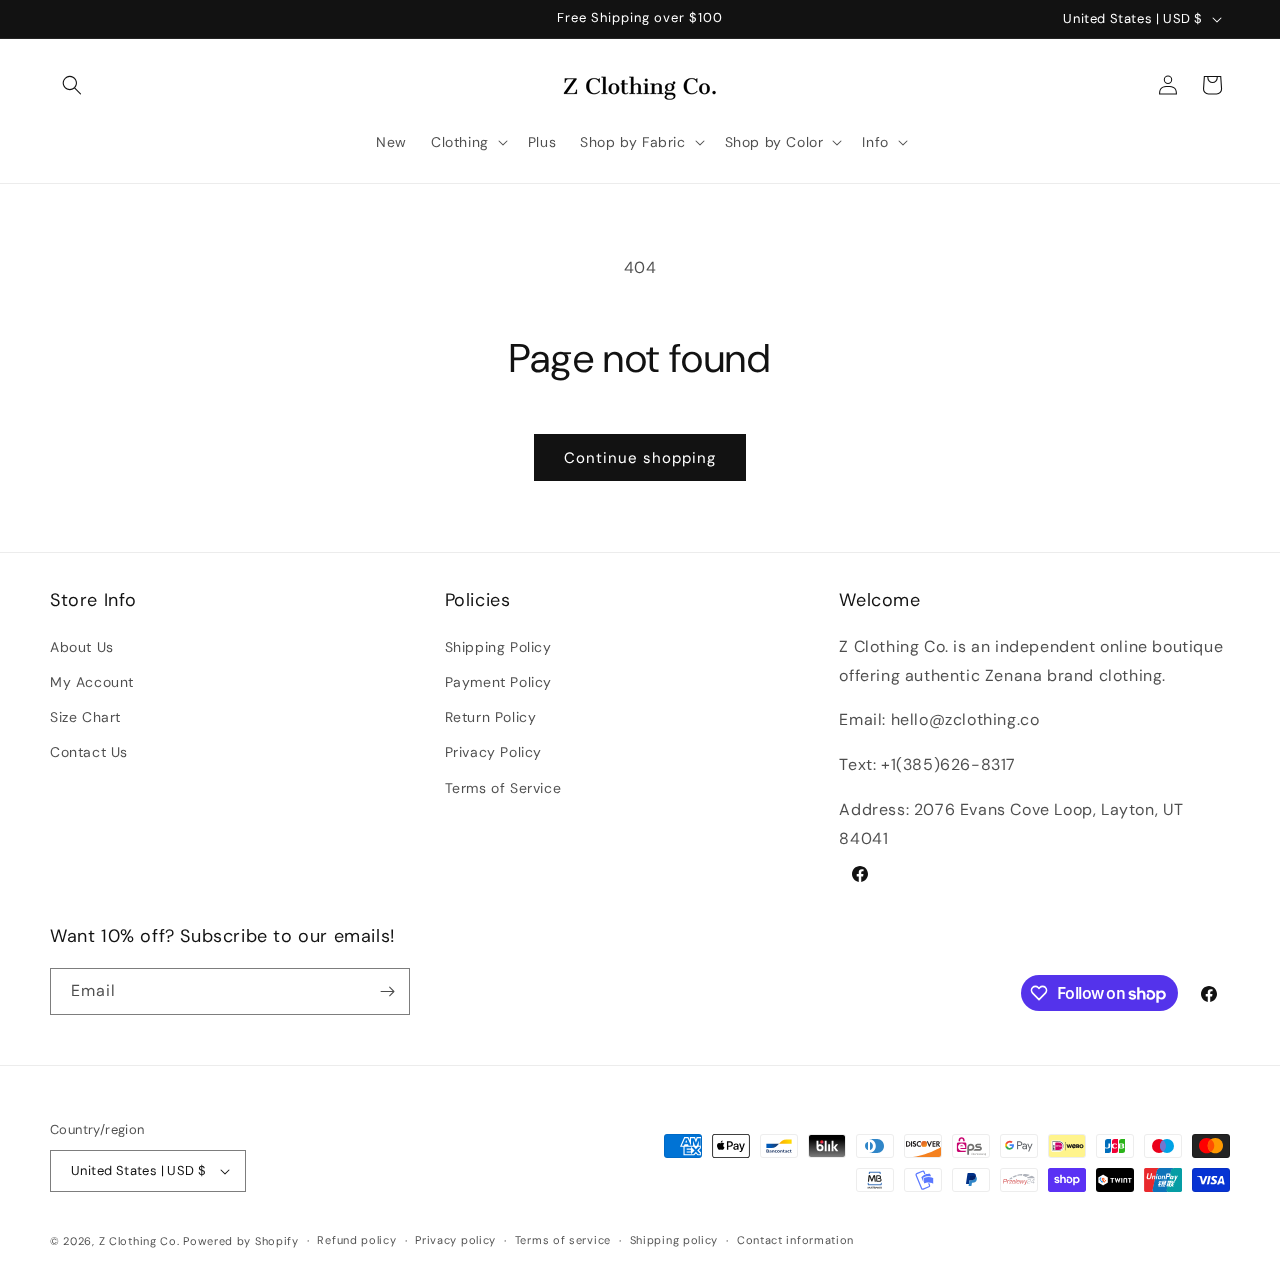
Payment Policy (498, 681)
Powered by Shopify (241, 1241)
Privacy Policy (493, 752)
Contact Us (89, 752)
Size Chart (85, 716)
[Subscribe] (387, 991)
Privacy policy (455, 1240)
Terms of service (563, 1240)
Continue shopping (640, 458)
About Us (82, 646)
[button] (72, 85)
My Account (92, 681)
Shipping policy (674, 1240)
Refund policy (356, 1240)
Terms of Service (503, 787)
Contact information (795, 1240)
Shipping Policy (498, 646)
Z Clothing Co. (139, 1241)
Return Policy (491, 716)
